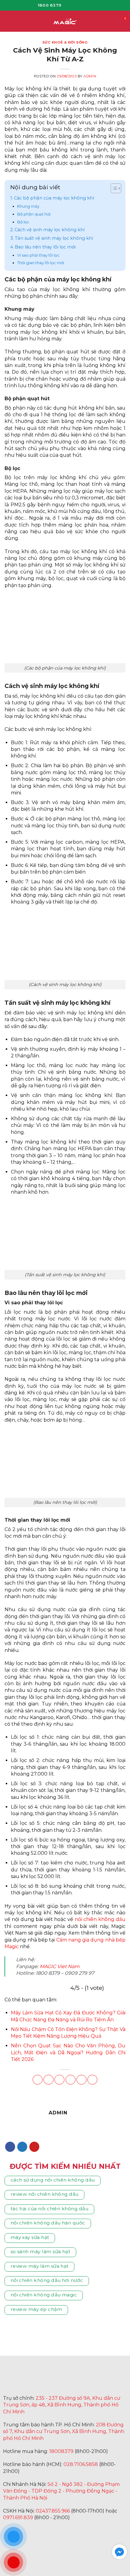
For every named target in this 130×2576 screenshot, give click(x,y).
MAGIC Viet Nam (60, 1966)
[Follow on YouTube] (94, 5)
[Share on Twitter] (59, 2080)
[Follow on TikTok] (85, 5)
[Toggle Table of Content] (113, 189)
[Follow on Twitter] (22, 2147)
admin (90, 76)
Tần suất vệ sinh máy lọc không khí (54, 238)
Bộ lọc (23, 222)
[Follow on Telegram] (67, 2532)
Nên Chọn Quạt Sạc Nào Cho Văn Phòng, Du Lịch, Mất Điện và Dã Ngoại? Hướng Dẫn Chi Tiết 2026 (68, 2052)
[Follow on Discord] (97, 2532)
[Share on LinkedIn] (92, 2080)
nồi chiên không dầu (100, 1919)
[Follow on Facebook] (68, 5)
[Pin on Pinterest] (81, 2080)
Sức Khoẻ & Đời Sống (65, 42)
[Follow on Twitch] (82, 2532)
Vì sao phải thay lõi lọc (38, 255)
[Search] (114, 21)
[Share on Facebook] (49, 2080)
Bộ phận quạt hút (34, 214)
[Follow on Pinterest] (34, 2147)
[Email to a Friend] (71, 2080)
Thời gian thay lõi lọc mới (41, 263)
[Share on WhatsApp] (38, 2080)
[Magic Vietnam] (48, 2380)
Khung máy (28, 206)
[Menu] (8, 21)
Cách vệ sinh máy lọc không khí (50, 230)
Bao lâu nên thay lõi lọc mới (45, 247)
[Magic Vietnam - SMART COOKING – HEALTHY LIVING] (65, 21)
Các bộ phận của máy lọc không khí (54, 198)
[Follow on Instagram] (76, 5)
